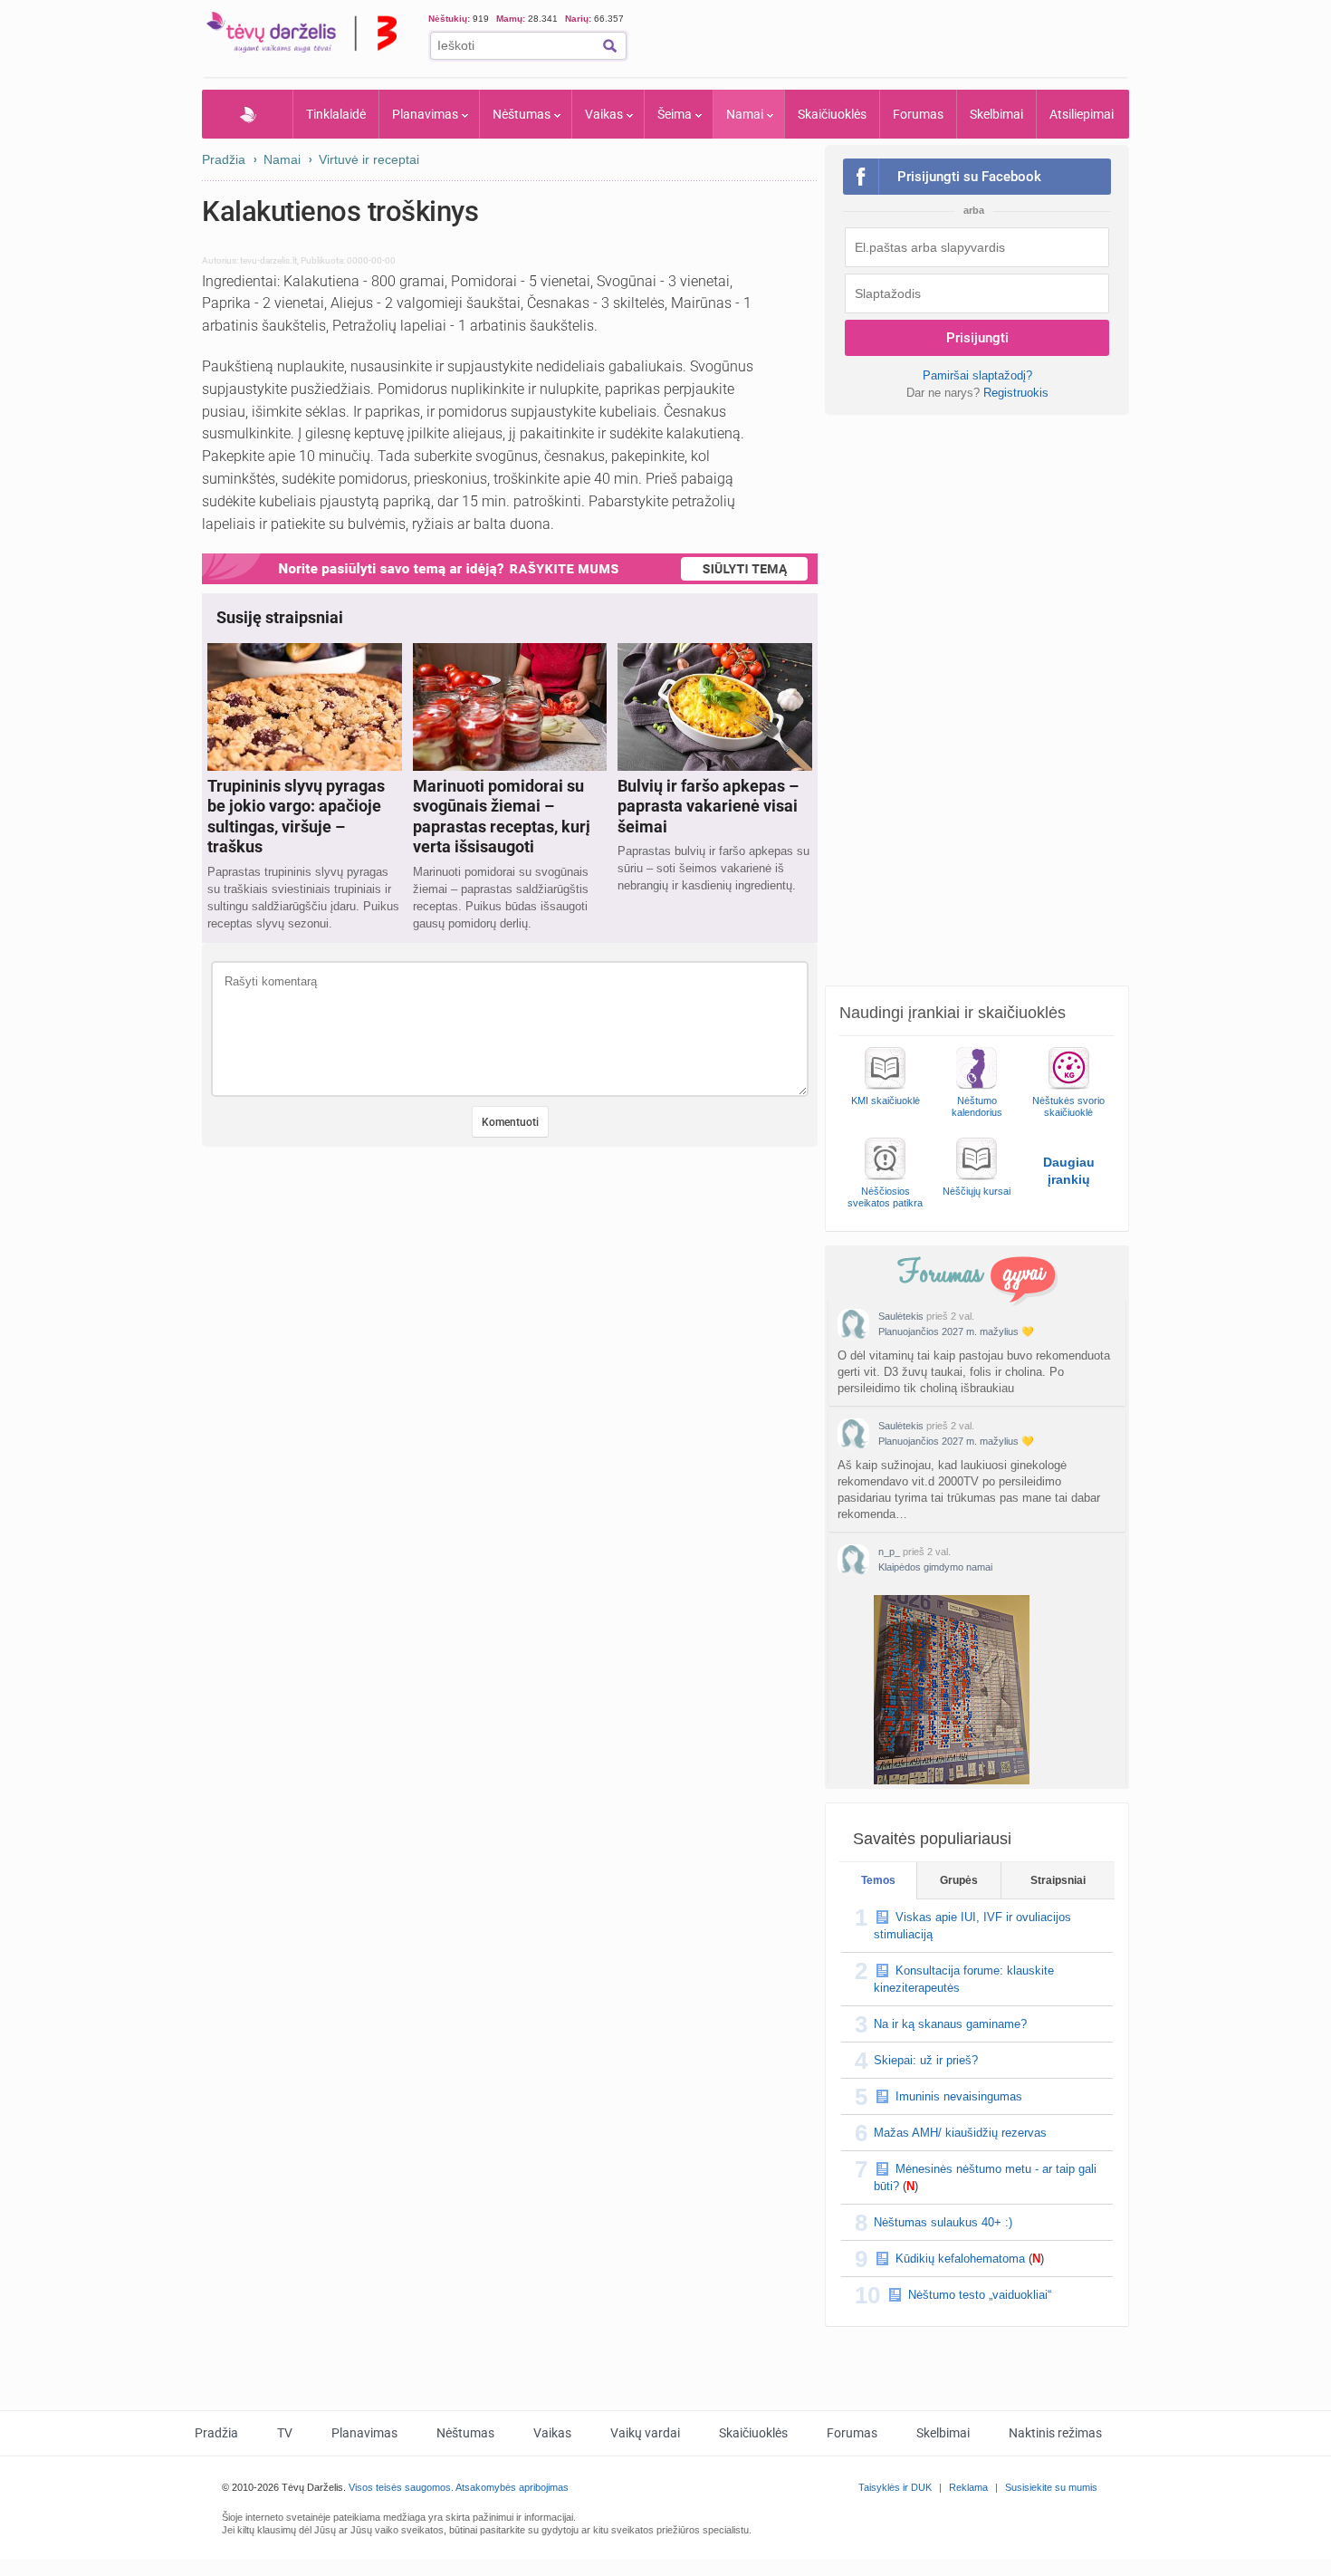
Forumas (918, 114)
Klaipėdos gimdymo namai (935, 1567)
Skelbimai (996, 114)
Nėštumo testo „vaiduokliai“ (980, 2295)
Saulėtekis (901, 1316)
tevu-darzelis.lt (268, 260)
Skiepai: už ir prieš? (926, 2060)
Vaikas (604, 114)
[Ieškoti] (610, 46)
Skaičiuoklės (832, 114)
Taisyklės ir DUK (895, 2487)
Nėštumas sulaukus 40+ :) (943, 2222)
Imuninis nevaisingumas (959, 2096)
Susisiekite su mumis (1051, 2487)
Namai (745, 114)
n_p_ (889, 1552)
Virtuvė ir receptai (369, 159)
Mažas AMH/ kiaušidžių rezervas (960, 2133)
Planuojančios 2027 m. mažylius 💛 (956, 1331)
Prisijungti (977, 338)
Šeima (675, 114)
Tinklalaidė (336, 114)
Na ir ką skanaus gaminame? (950, 2024)
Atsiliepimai (1082, 114)
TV (285, 2433)
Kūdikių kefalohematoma (960, 2259)
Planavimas (425, 114)
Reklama (968, 2487)
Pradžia (248, 114)
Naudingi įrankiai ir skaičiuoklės (953, 1013)
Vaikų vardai (645, 2433)
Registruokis (1016, 393)
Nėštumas (522, 114)
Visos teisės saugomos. (401, 2487)
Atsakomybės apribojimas (512, 2487)
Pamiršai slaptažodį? (977, 375)
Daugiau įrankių (1069, 1171)
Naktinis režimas (1055, 2433)
